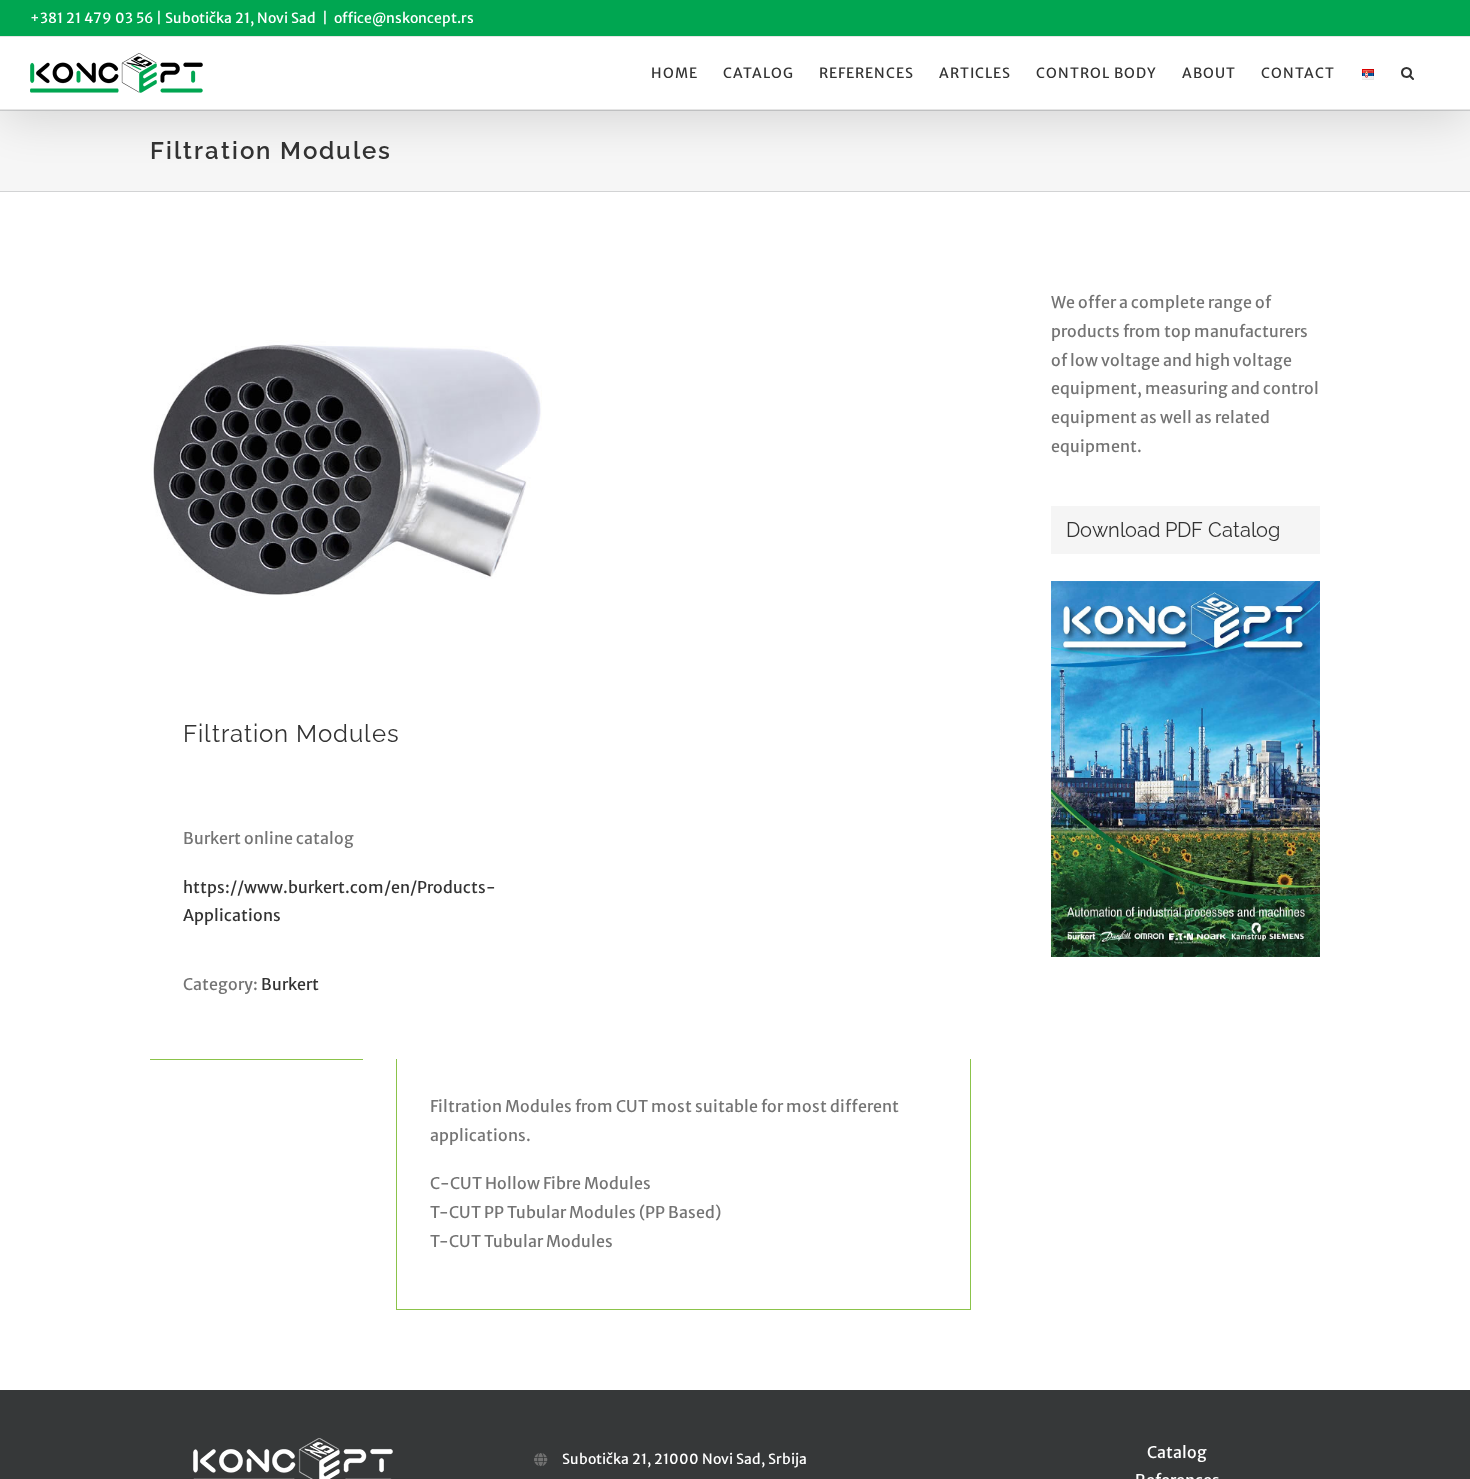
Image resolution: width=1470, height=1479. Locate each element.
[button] (1408, 73)
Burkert (290, 984)
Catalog (1177, 1452)
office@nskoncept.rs (404, 18)
